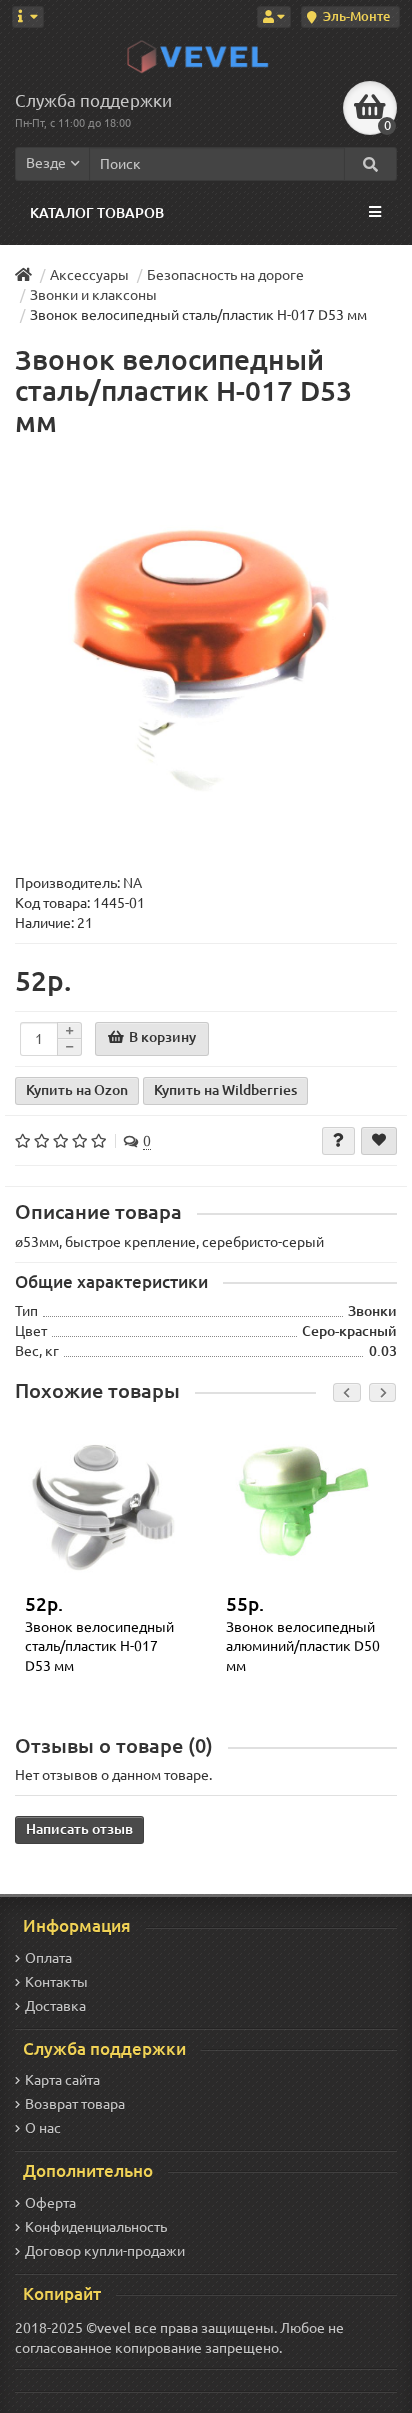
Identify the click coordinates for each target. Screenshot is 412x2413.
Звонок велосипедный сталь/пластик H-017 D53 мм (99, 1646)
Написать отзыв (79, 1829)
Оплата (48, 1958)
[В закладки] (379, 1141)
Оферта (50, 2203)
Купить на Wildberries (225, 1090)
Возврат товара (75, 2104)
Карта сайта (62, 2080)
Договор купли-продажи (105, 2251)
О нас (43, 2128)
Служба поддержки (93, 100)
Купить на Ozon (77, 1090)
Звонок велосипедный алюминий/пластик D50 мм (303, 1646)
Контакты (56, 1982)
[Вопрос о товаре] (338, 1141)
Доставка (55, 2006)
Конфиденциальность (96, 2227)
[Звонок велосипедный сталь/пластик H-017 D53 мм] (206, 656)
